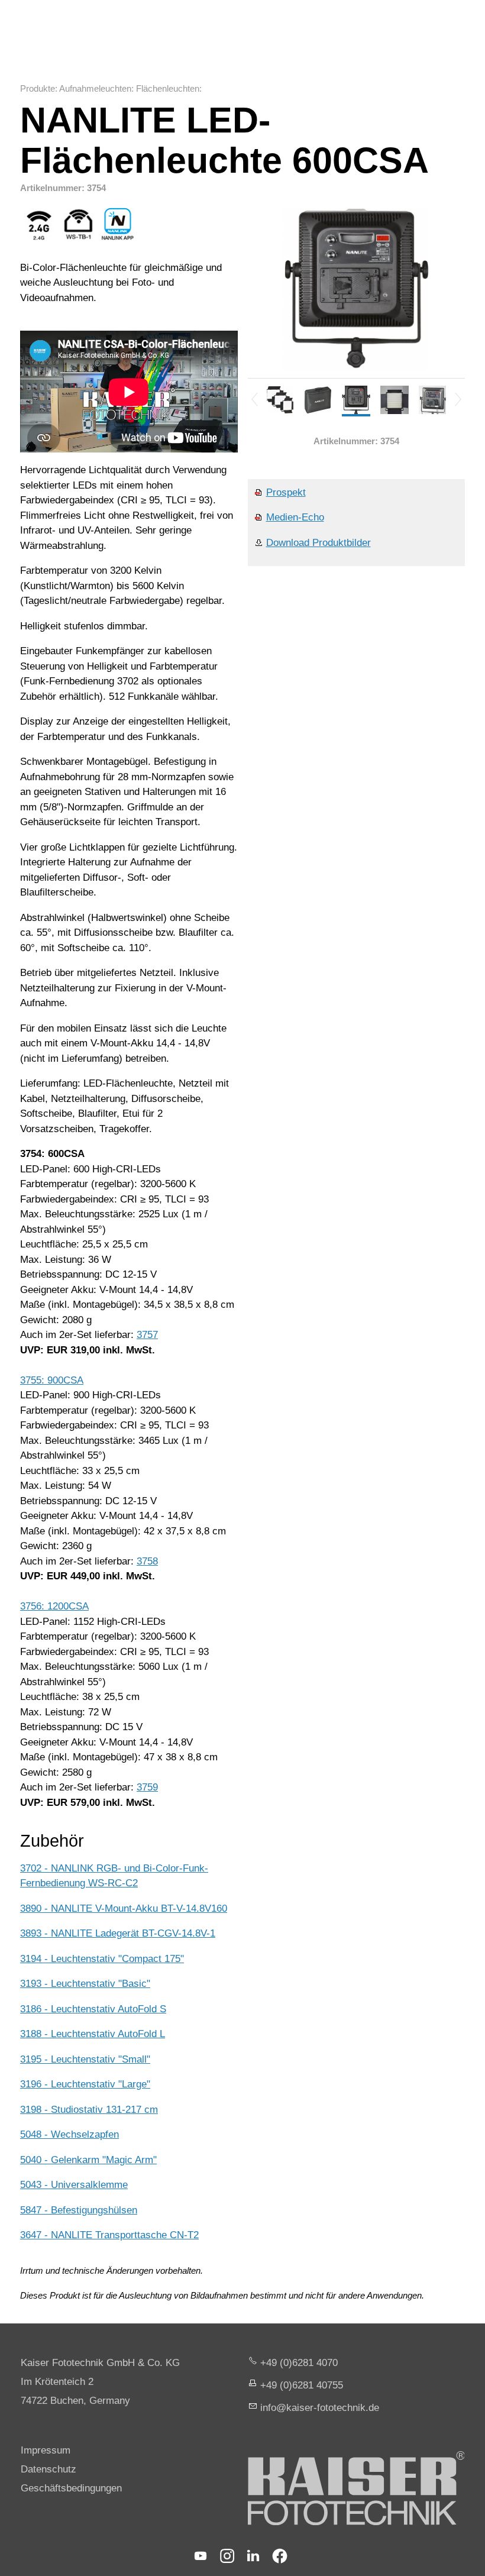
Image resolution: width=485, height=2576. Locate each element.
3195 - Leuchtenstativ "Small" (85, 2059)
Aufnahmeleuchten (95, 88)
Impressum (46, 2450)
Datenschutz (48, 2469)
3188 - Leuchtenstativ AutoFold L (93, 2034)
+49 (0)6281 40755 (302, 2385)
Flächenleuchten (168, 88)
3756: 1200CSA (54, 1606)
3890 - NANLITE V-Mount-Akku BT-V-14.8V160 (124, 1908)
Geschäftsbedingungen (71, 2488)
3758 (147, 1561)
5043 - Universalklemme (74, 2185)
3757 (147, 1335)
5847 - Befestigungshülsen (79, 2210)
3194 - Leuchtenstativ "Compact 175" (102, 1959)
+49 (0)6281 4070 (299, 2363)
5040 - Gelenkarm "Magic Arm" (88, 2160)
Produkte (38, 88)
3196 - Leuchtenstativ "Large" (85, 2084)
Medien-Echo (295, 517)
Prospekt (286, 492)
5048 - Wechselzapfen (69, 2134)
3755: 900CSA (52, 1380)
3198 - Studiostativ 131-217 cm (89, 2110)
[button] (201, 2556)
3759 (147, 1787)
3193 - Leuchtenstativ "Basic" (85, 1984)
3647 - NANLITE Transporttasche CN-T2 (109, 2235)
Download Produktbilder (319, 543)
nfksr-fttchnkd (318, 2408)
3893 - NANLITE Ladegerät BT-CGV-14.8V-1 (118, 1933)
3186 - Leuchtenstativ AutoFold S (93, 2009)
